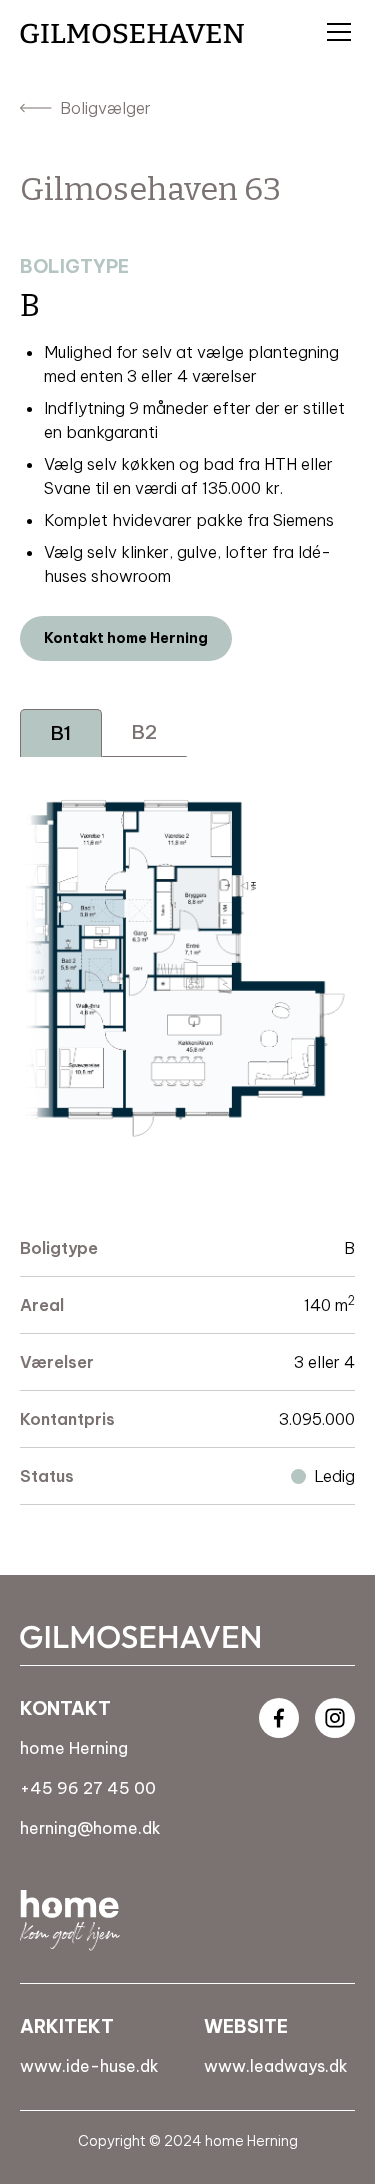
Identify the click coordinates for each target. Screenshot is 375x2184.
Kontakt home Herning (126, 638)
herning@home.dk (90, 1828)
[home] (132, 32)
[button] (335, 32)
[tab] (61, 733)
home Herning (74, 1748)
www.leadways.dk (276, 2066)
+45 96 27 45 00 (88, 1788)
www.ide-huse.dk (89, 2066)
